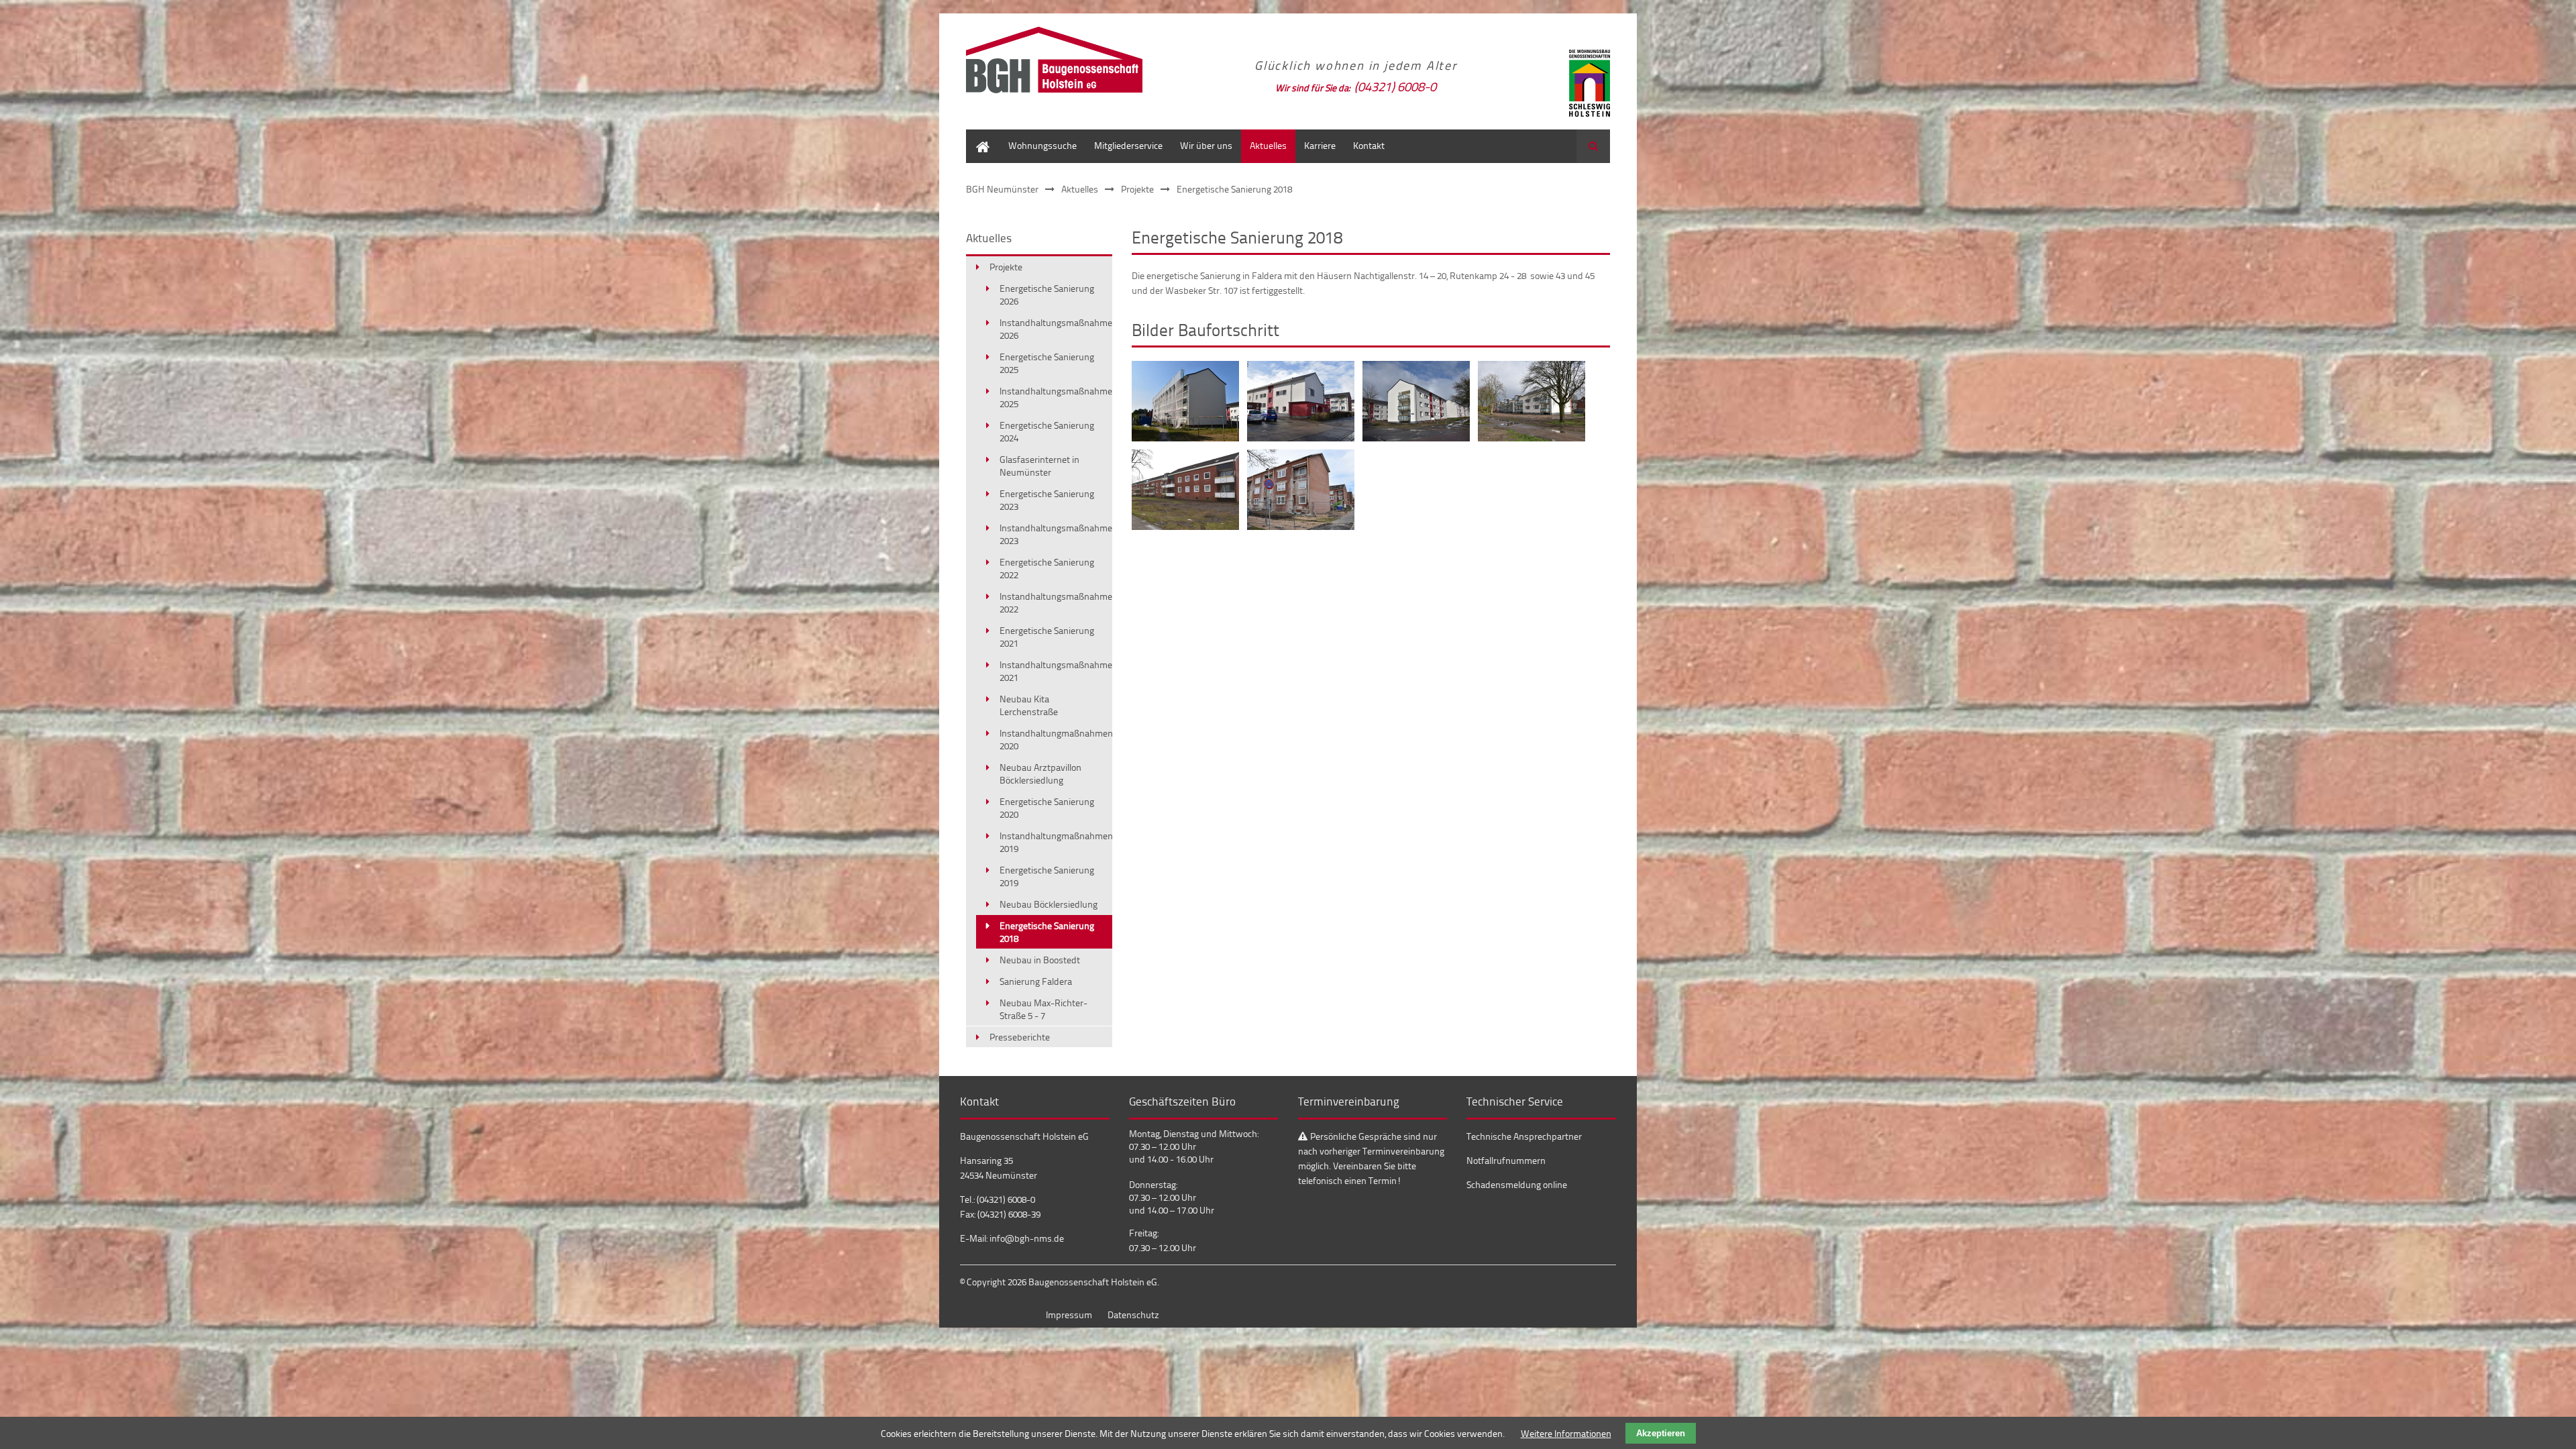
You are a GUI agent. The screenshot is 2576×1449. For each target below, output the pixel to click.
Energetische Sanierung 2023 (1047, 500)
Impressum (1069, 1314)
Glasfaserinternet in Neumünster (1039, 466)
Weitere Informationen (1566, 1433)
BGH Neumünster (1002, 189)
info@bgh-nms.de (1027, 1238)
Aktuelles (1268, 145)
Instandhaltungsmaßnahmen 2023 (1056, 534)
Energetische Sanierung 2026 (1047, 294)
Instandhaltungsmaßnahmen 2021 (1056, 671)
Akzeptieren (1661, 1433)
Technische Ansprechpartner (1524, 1136)
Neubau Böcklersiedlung (1049, 904)
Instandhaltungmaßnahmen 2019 (1056, 842)
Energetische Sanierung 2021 (1047, 637)
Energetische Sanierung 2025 (1047, 363)
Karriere (1320, 145)
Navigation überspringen (278, 407)
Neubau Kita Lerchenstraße (1029, 705)
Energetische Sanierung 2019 (1047, 876)
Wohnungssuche (1042, 145)
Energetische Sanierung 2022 (1047, 568)
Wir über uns (1206, 145)
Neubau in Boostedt (1040, 960)
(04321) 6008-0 (1395, 86)
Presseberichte (1020, 1037)
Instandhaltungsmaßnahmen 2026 (1056, 329)
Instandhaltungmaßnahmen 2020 (1056, 739)
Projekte (1137, 189)
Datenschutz (1133, 1314)
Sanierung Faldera (1036, 981)
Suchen (1593, 146)
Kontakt (1369, 145)
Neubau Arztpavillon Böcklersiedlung (1040, 773)
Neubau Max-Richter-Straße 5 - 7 (1043, 1009)
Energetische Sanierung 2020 (1047, 808)
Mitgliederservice (1128, 145)
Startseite (983, 136)
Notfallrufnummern (1506, 1160)
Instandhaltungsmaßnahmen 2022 (1056, 602)
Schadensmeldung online (1517, 1184)
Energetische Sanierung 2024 (1047, 431)
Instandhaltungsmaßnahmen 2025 (1056, 397)
